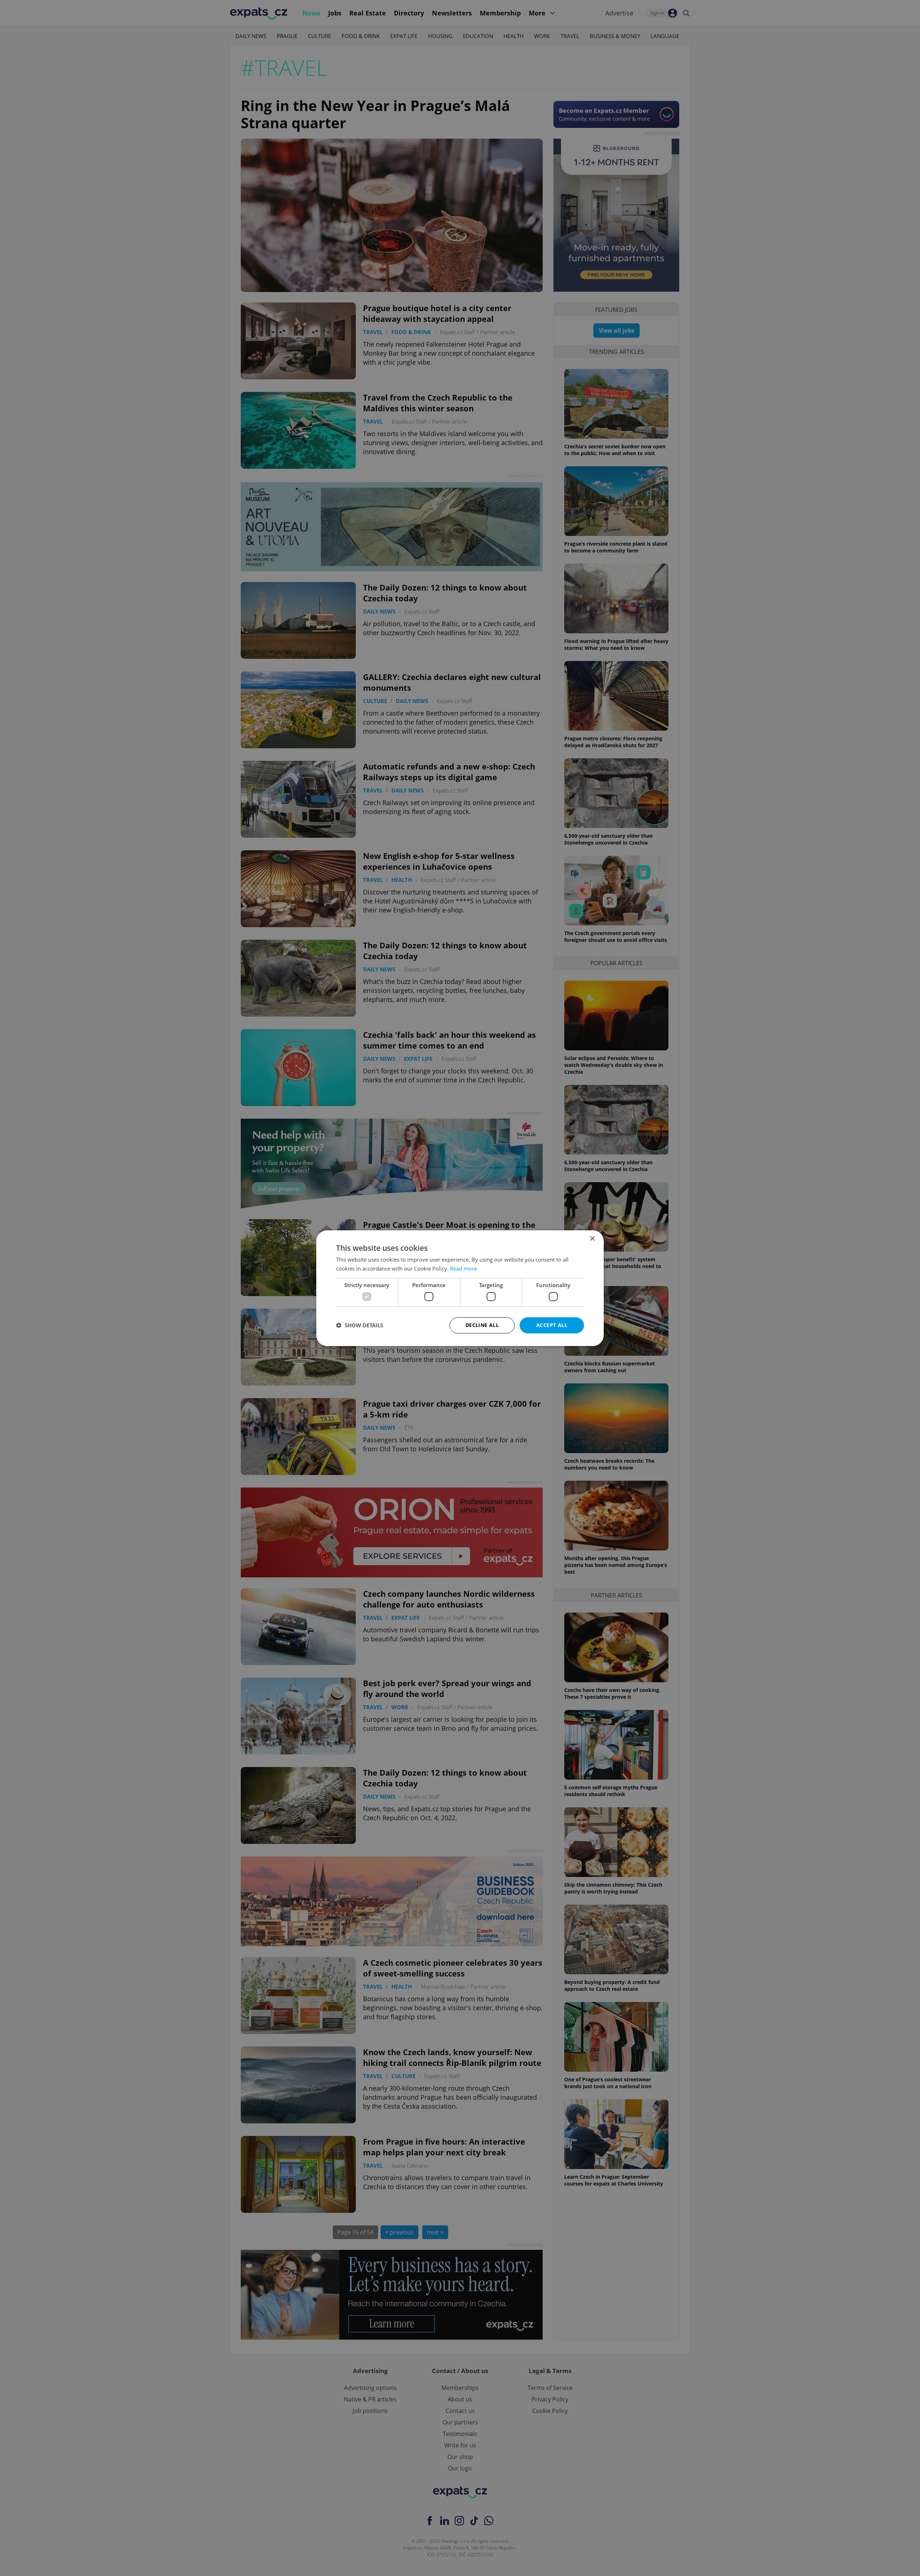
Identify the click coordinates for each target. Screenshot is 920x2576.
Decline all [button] (482, 1325)
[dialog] (460, 1288)
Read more (463, 1268)
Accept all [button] (552, 1325)
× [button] (592, 1238)
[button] (360, 1325)
